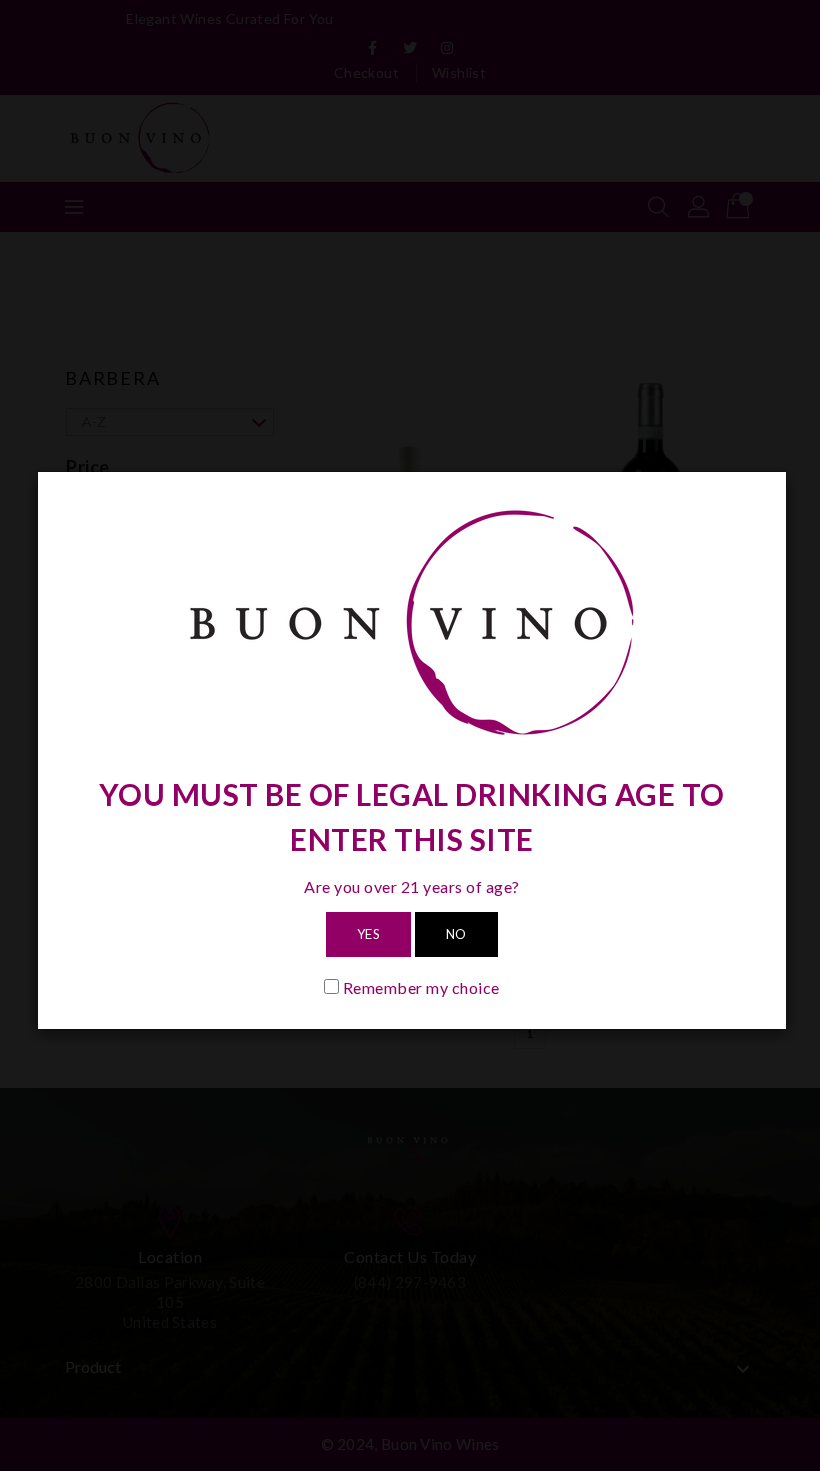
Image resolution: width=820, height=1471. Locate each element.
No (456, 934)
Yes (369, 934)
